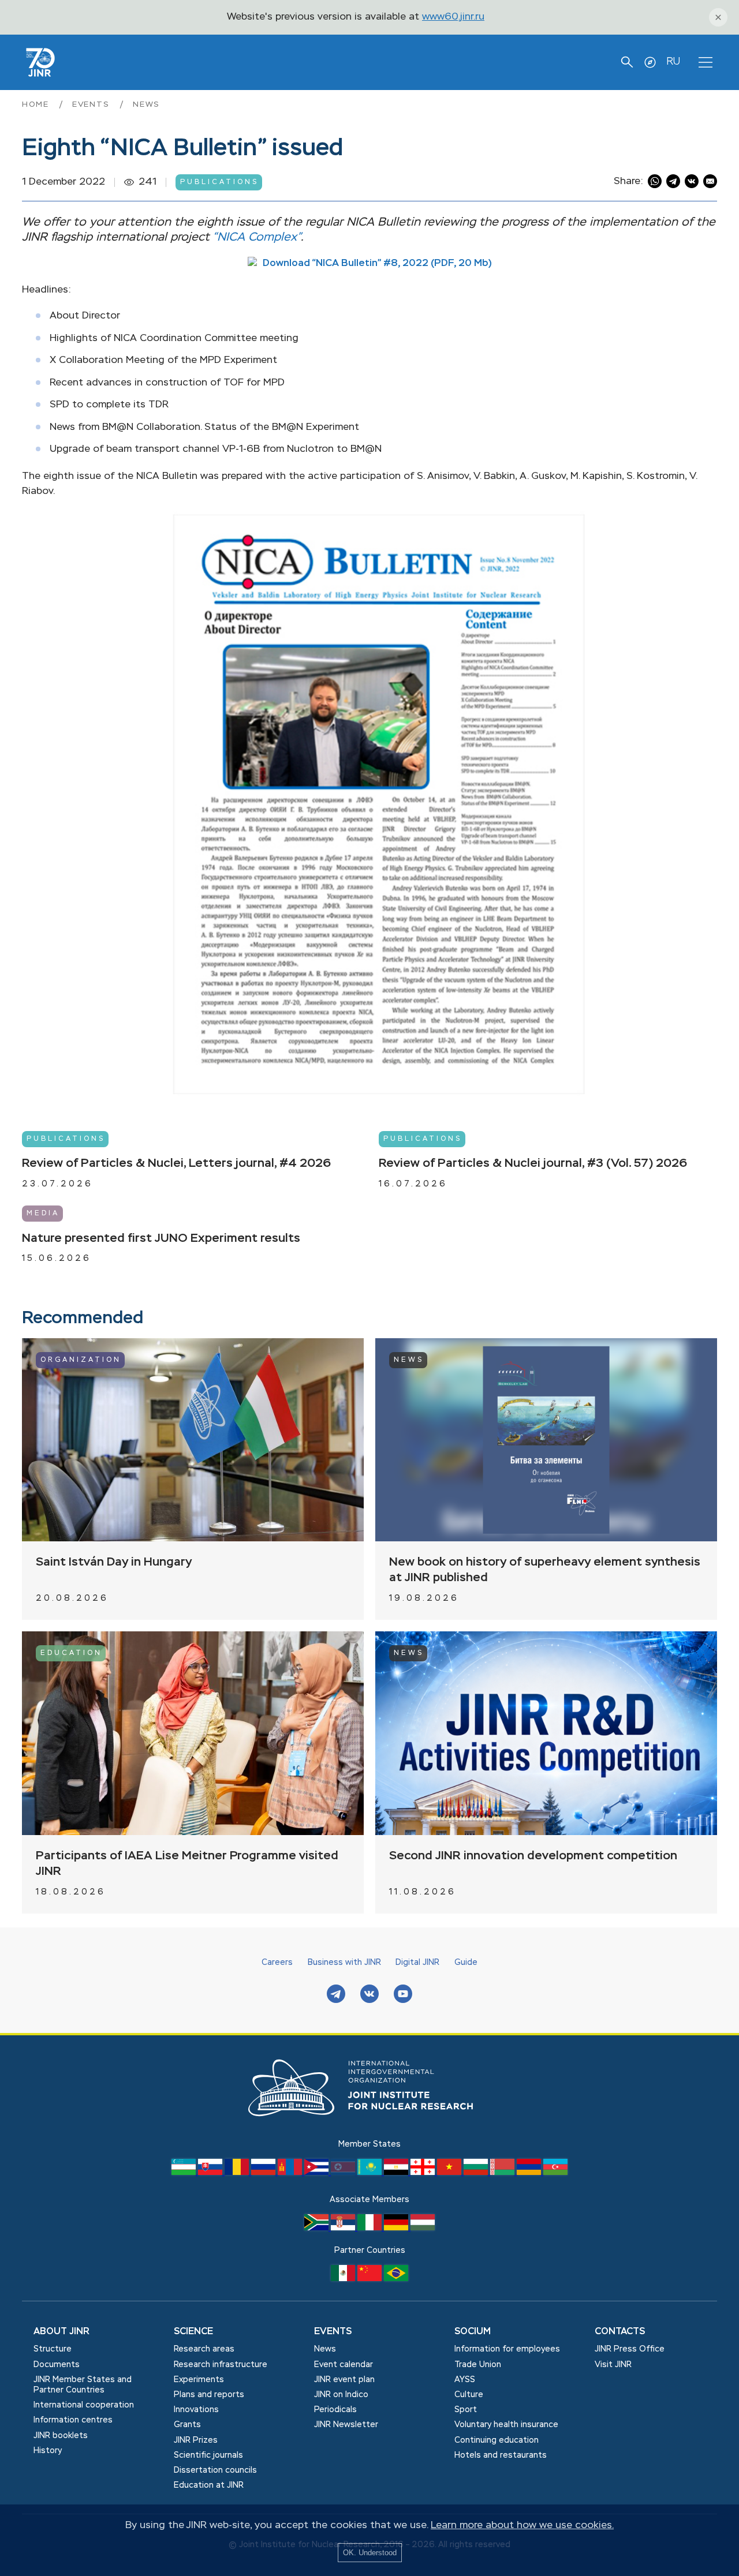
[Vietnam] (450, 2173)
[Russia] (264, 2173)
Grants (187, 2425)
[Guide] (650, 62)
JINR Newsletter (346, 2425)
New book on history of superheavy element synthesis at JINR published (545, 1570)
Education (71, 1653)
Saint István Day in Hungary (114, 1562)
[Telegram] (336, 1995)
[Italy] (371, 2228)
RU (673, 62)
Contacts (620, 2332)
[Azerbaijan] (555, 2173)
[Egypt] (397, 2173)
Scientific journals (208, 2455)
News (146, 105)
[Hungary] (423, 2228)
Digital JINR (417, 1963)
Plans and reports (209, 2395)
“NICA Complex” (257, 237)
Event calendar (344, 2365)
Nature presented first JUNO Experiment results (161, 1238)
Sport (466, 2410)
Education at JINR (209, 2485)
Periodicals (335, 2410)
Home (37, 105)
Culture (469, 2395)
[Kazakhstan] (371, 2173)
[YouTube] (403, 1995)
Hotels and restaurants (501, 2455)
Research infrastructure (221, 2365)
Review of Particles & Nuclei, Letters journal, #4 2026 (176, 1164)
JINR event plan (344, 2380)
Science (193, 2332)
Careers (277, 1963)
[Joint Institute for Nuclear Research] (369, 2129)
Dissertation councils (215, 2470)
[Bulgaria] (477, 2173)
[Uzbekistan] (185, 2173)
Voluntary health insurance (506, 2425)
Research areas (204, 2349)
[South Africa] (318, 2228)
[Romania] (238, 2173)
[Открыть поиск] (627, 62)
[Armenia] (530, 2173)
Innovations (196, 2410)
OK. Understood (370, 2553)
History (48, 2451)
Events (93, 105)
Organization (81, 1360)
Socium (473, 2332)
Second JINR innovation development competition (533, 1856)
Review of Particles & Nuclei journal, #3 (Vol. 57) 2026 (533, 1164)
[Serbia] (344, 2228)
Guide (466, 1963)
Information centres (73, 2420)
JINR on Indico (341, 2395)
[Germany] (397, 2228)
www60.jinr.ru (453, 17)
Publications (219, 182)
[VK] (369, 1995)
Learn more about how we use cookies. (522, 2526)
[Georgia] (424, 2173)
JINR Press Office (630, 2349)
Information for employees (507, 2349)
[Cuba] (318, 2173)
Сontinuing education (497, 2440)
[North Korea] (344, 2173)
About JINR (61, 2332)
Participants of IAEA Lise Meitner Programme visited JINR (187, 1864)
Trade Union (478, 2365)
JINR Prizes (196, 2440)
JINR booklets (61, 2436)
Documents (57, 2365)
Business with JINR (344, 1963)
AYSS (465, 2380)
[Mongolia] (291, 2173)
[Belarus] (503, 2173)
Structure (53, 2349)
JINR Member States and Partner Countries (83, 2385)
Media (43, 1214)
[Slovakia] (211, 2173)
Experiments (199, 2380)
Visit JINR (613, 2365)
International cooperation (84, 2405)
